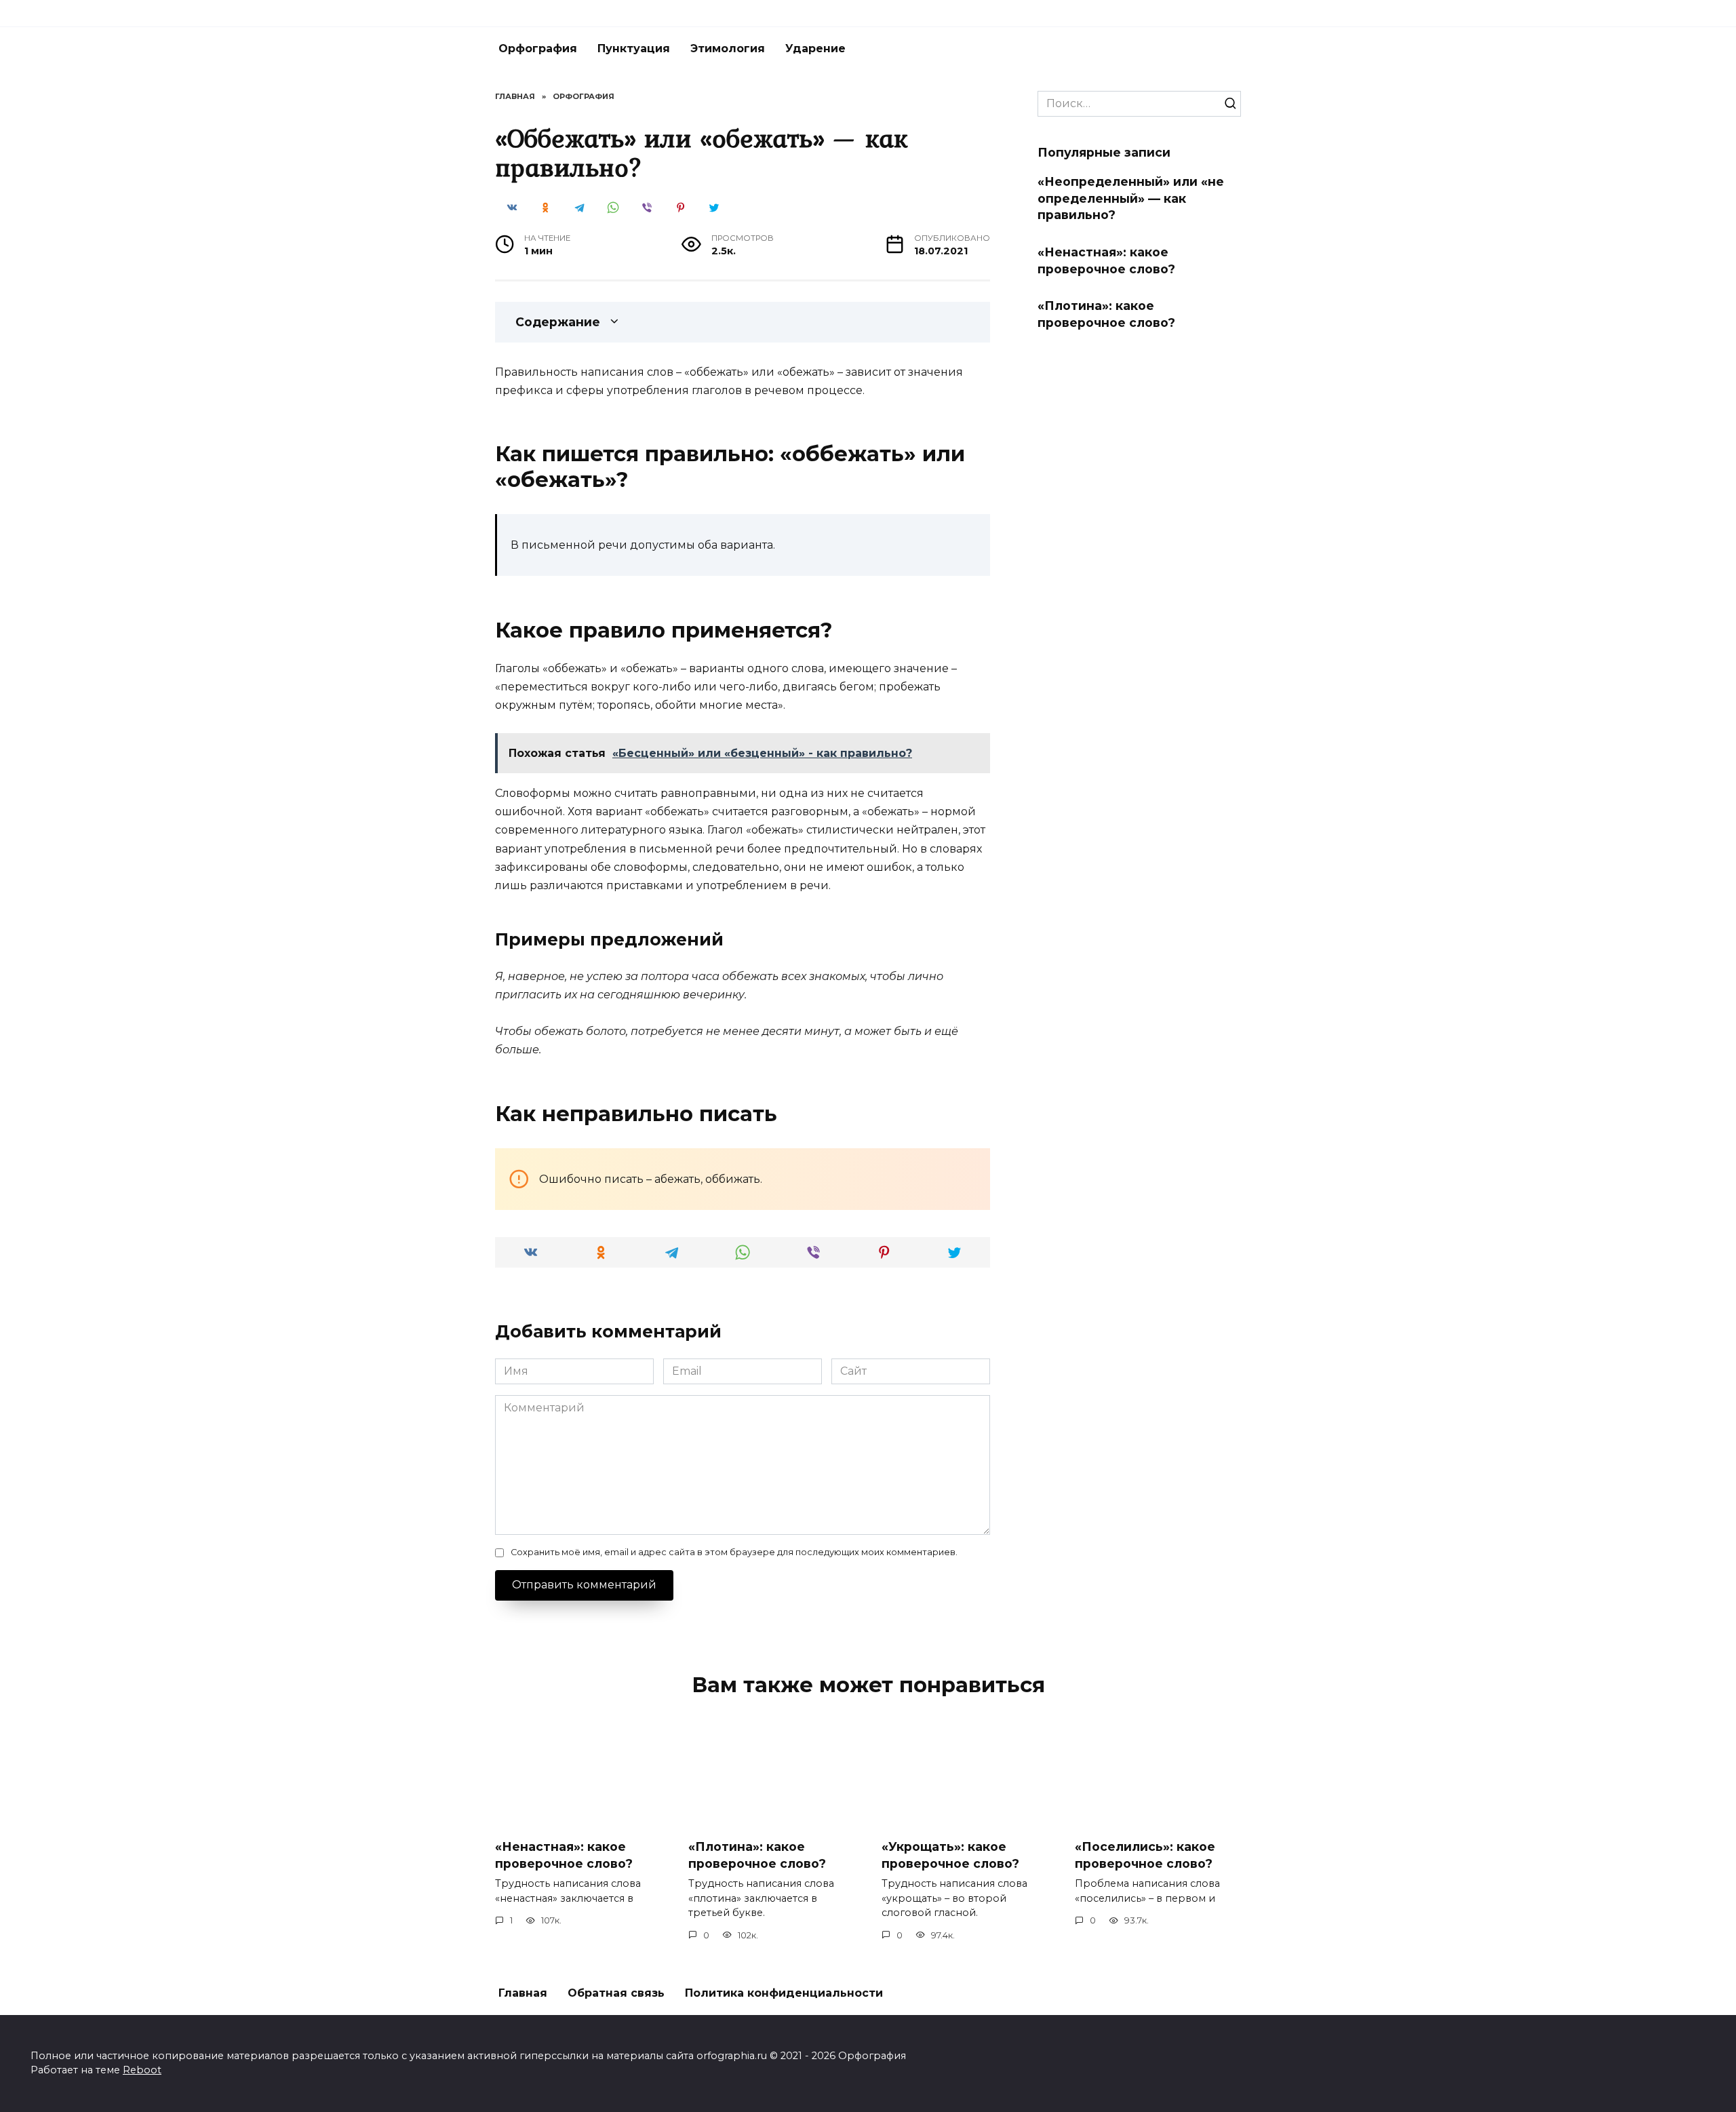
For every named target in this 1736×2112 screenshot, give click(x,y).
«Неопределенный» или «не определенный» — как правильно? (1131, 198)
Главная (523, 1993)
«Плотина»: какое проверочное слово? (1106, 314)
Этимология (728, 48)
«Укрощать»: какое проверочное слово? (950, 1855)
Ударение (815, 48)
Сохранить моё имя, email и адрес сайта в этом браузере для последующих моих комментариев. (734, 1552)
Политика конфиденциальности (784, 1993)
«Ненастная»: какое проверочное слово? (1106, 260)
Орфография (538, 48)
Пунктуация (634, 48)
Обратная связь (616, 1993)
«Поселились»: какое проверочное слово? (1145, 1855)
